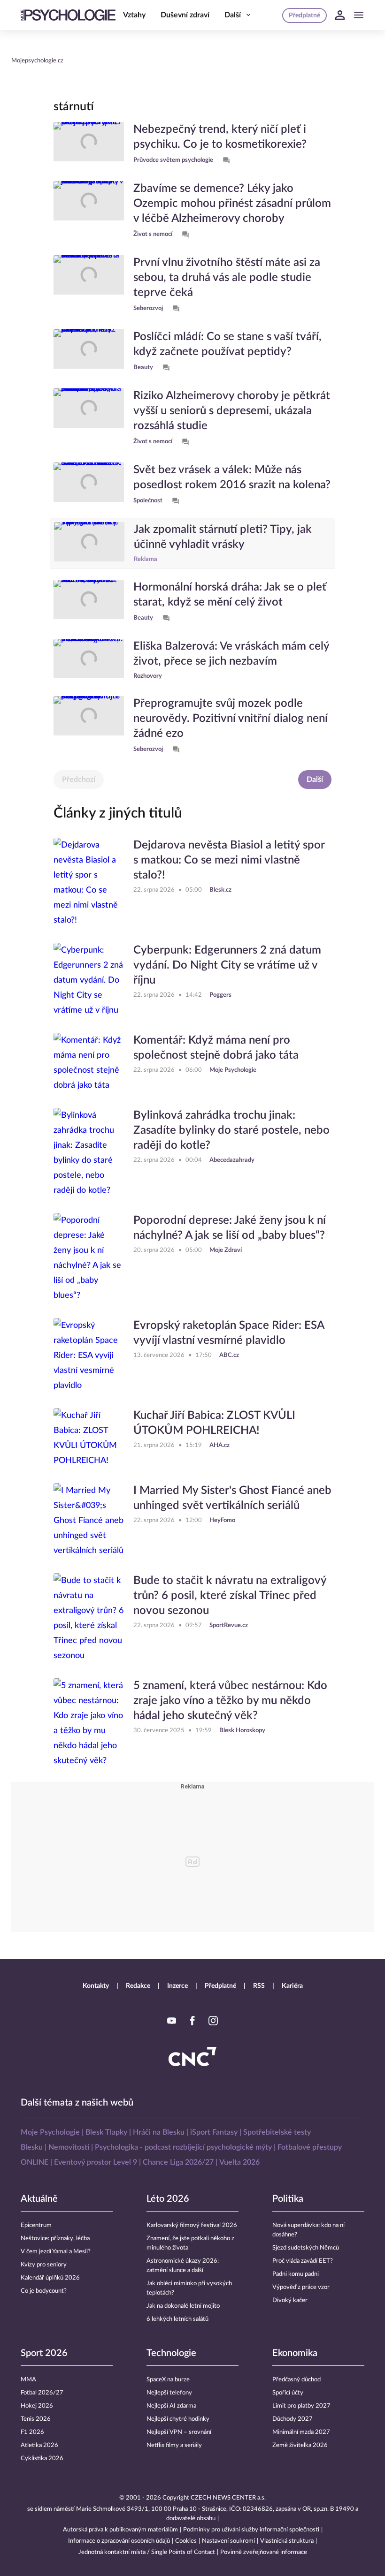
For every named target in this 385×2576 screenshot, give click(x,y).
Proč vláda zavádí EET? (303, 2261)
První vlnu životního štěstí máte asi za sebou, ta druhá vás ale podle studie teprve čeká (227, 278)
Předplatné (220, 1986)
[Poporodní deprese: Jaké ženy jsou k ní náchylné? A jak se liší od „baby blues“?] (89, 1258)
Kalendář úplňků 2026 (50, 2278)
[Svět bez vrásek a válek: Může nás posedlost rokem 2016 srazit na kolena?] (89, 485)
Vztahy (134, 15)
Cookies (186, 2541)
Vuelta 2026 (239, 2162)
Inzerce (177, 1986)
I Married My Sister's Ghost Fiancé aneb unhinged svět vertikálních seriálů (232, 1498)
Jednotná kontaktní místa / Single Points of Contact (147, 2552)
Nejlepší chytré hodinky (178, 2419)
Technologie (171, 2353)
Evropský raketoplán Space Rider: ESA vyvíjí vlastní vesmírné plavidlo (229, 1333)
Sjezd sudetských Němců (306, 2248)
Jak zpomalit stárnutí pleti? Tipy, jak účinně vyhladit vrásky (223, 537)
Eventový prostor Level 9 (96, 2162)
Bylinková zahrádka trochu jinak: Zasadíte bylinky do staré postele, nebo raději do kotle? (231, 1130)
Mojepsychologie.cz (37, 61)
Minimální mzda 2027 (301, 2432)
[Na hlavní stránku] (68, 15)
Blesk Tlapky (106, 2132)
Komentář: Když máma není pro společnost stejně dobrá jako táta (216, 1048)
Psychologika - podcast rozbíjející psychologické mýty (183, 2147)
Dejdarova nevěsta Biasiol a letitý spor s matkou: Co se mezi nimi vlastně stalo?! (229, 860)
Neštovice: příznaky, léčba (55, 2239)
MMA (28, 2380)
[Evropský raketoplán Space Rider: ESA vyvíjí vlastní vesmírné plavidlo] (89, 1356)
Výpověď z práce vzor (301, 2287)
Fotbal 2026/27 (42, 2393)
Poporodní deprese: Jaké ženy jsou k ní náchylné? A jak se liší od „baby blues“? (230, 1228)
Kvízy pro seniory (44, 2265)
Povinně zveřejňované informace (264, 2552)
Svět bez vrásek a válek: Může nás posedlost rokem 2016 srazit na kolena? (232, 477)
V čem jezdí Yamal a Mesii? (56, 2252)
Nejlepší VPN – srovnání (179, 2432)
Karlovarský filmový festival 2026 (192, 2225)
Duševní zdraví (185, 15)
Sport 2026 (44, 2353)
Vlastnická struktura (287, 2541)
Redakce (138, 1986)
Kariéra (292, 1986)
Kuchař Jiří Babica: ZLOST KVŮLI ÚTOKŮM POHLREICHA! (214, 1423)
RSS (259, 1986)
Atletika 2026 (39, 2445)
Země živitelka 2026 (300, 2445)
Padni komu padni (296, 2274)
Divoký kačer (290, 2300)
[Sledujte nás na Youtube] (172, 2021)
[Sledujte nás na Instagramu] (213, 2021)
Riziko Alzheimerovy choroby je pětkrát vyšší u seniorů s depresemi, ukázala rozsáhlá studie (232, 411)
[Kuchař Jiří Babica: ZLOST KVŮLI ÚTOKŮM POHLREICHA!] (89, 1438)
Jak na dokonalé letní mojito (183, 2306)
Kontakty (96, 1986)
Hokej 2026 (37, 2406)
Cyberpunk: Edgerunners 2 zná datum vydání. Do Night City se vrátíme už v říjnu (227, 965)
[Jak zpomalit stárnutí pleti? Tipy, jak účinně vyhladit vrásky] (89, 543)
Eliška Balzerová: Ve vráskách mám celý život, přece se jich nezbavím (231, 654)
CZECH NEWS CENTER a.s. (228, 2498)
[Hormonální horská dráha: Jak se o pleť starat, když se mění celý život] (89, 602)
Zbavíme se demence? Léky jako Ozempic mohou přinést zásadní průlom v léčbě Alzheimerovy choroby (232, 204)
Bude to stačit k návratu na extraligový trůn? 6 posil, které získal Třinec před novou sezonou (230, 1596)
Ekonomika (295, 2353)
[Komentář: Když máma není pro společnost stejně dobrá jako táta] (89, 1063)
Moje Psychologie (50, 2132)
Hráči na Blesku (159, 2132)
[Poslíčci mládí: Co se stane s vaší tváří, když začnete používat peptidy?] (89, 351)
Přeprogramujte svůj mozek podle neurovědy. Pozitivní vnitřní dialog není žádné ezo (231, 719)
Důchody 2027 (293, 2419)
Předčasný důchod (296, 2380)
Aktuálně (39, 2199)
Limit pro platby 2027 (301, 2406)
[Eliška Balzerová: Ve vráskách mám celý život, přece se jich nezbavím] (89, 660)
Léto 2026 (168, 2199)
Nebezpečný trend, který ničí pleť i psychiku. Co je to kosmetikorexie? (220, 137)
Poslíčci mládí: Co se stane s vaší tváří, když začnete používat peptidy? (227, 344)
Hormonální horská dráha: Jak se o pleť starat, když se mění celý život (230, 595)
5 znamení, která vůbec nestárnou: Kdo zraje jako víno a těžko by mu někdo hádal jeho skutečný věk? (230, 1701)
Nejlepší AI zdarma (171, 2406)
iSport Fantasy (214, 2132)
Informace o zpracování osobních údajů (119, 2541)
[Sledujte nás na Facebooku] (192, 2021)
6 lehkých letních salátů (177, 2319)
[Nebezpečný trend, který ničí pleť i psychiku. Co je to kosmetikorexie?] (89, 144)
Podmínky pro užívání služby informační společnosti (251, 2530)
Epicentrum (36, 2225)
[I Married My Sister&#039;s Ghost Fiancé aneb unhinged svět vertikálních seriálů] (89, 1521)
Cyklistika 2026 (42, 2459)
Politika (288, 2199)
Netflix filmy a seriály (174, 2445)
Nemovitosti (69, 2147)
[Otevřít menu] (359, 15)
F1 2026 (32, 2432)
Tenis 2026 (36, 2419)
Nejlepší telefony (169, 2393)
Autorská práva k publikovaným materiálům (120, 2530)
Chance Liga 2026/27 (178, 2162)
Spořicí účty (288, 2393)
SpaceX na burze (168, 2380)
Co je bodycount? (44, 2291)
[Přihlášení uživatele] (340, 15)
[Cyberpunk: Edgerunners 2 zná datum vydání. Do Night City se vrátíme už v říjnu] (89, 980)
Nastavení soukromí (228, 2541)
